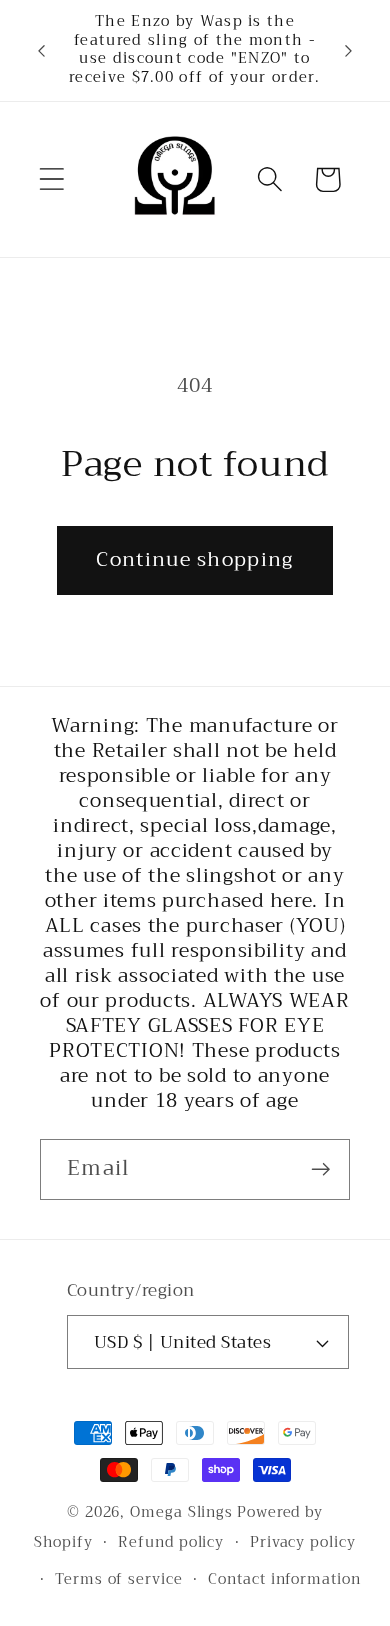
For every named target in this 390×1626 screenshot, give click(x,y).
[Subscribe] (320, 1169)
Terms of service (119, 1579)
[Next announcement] (349, 50)
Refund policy (171, 1542)
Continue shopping (194, 559)
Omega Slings (181, 1512)
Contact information (284, 1579)
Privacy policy (303, 1542)
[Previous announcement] (42, 50)
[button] (51, 179)
